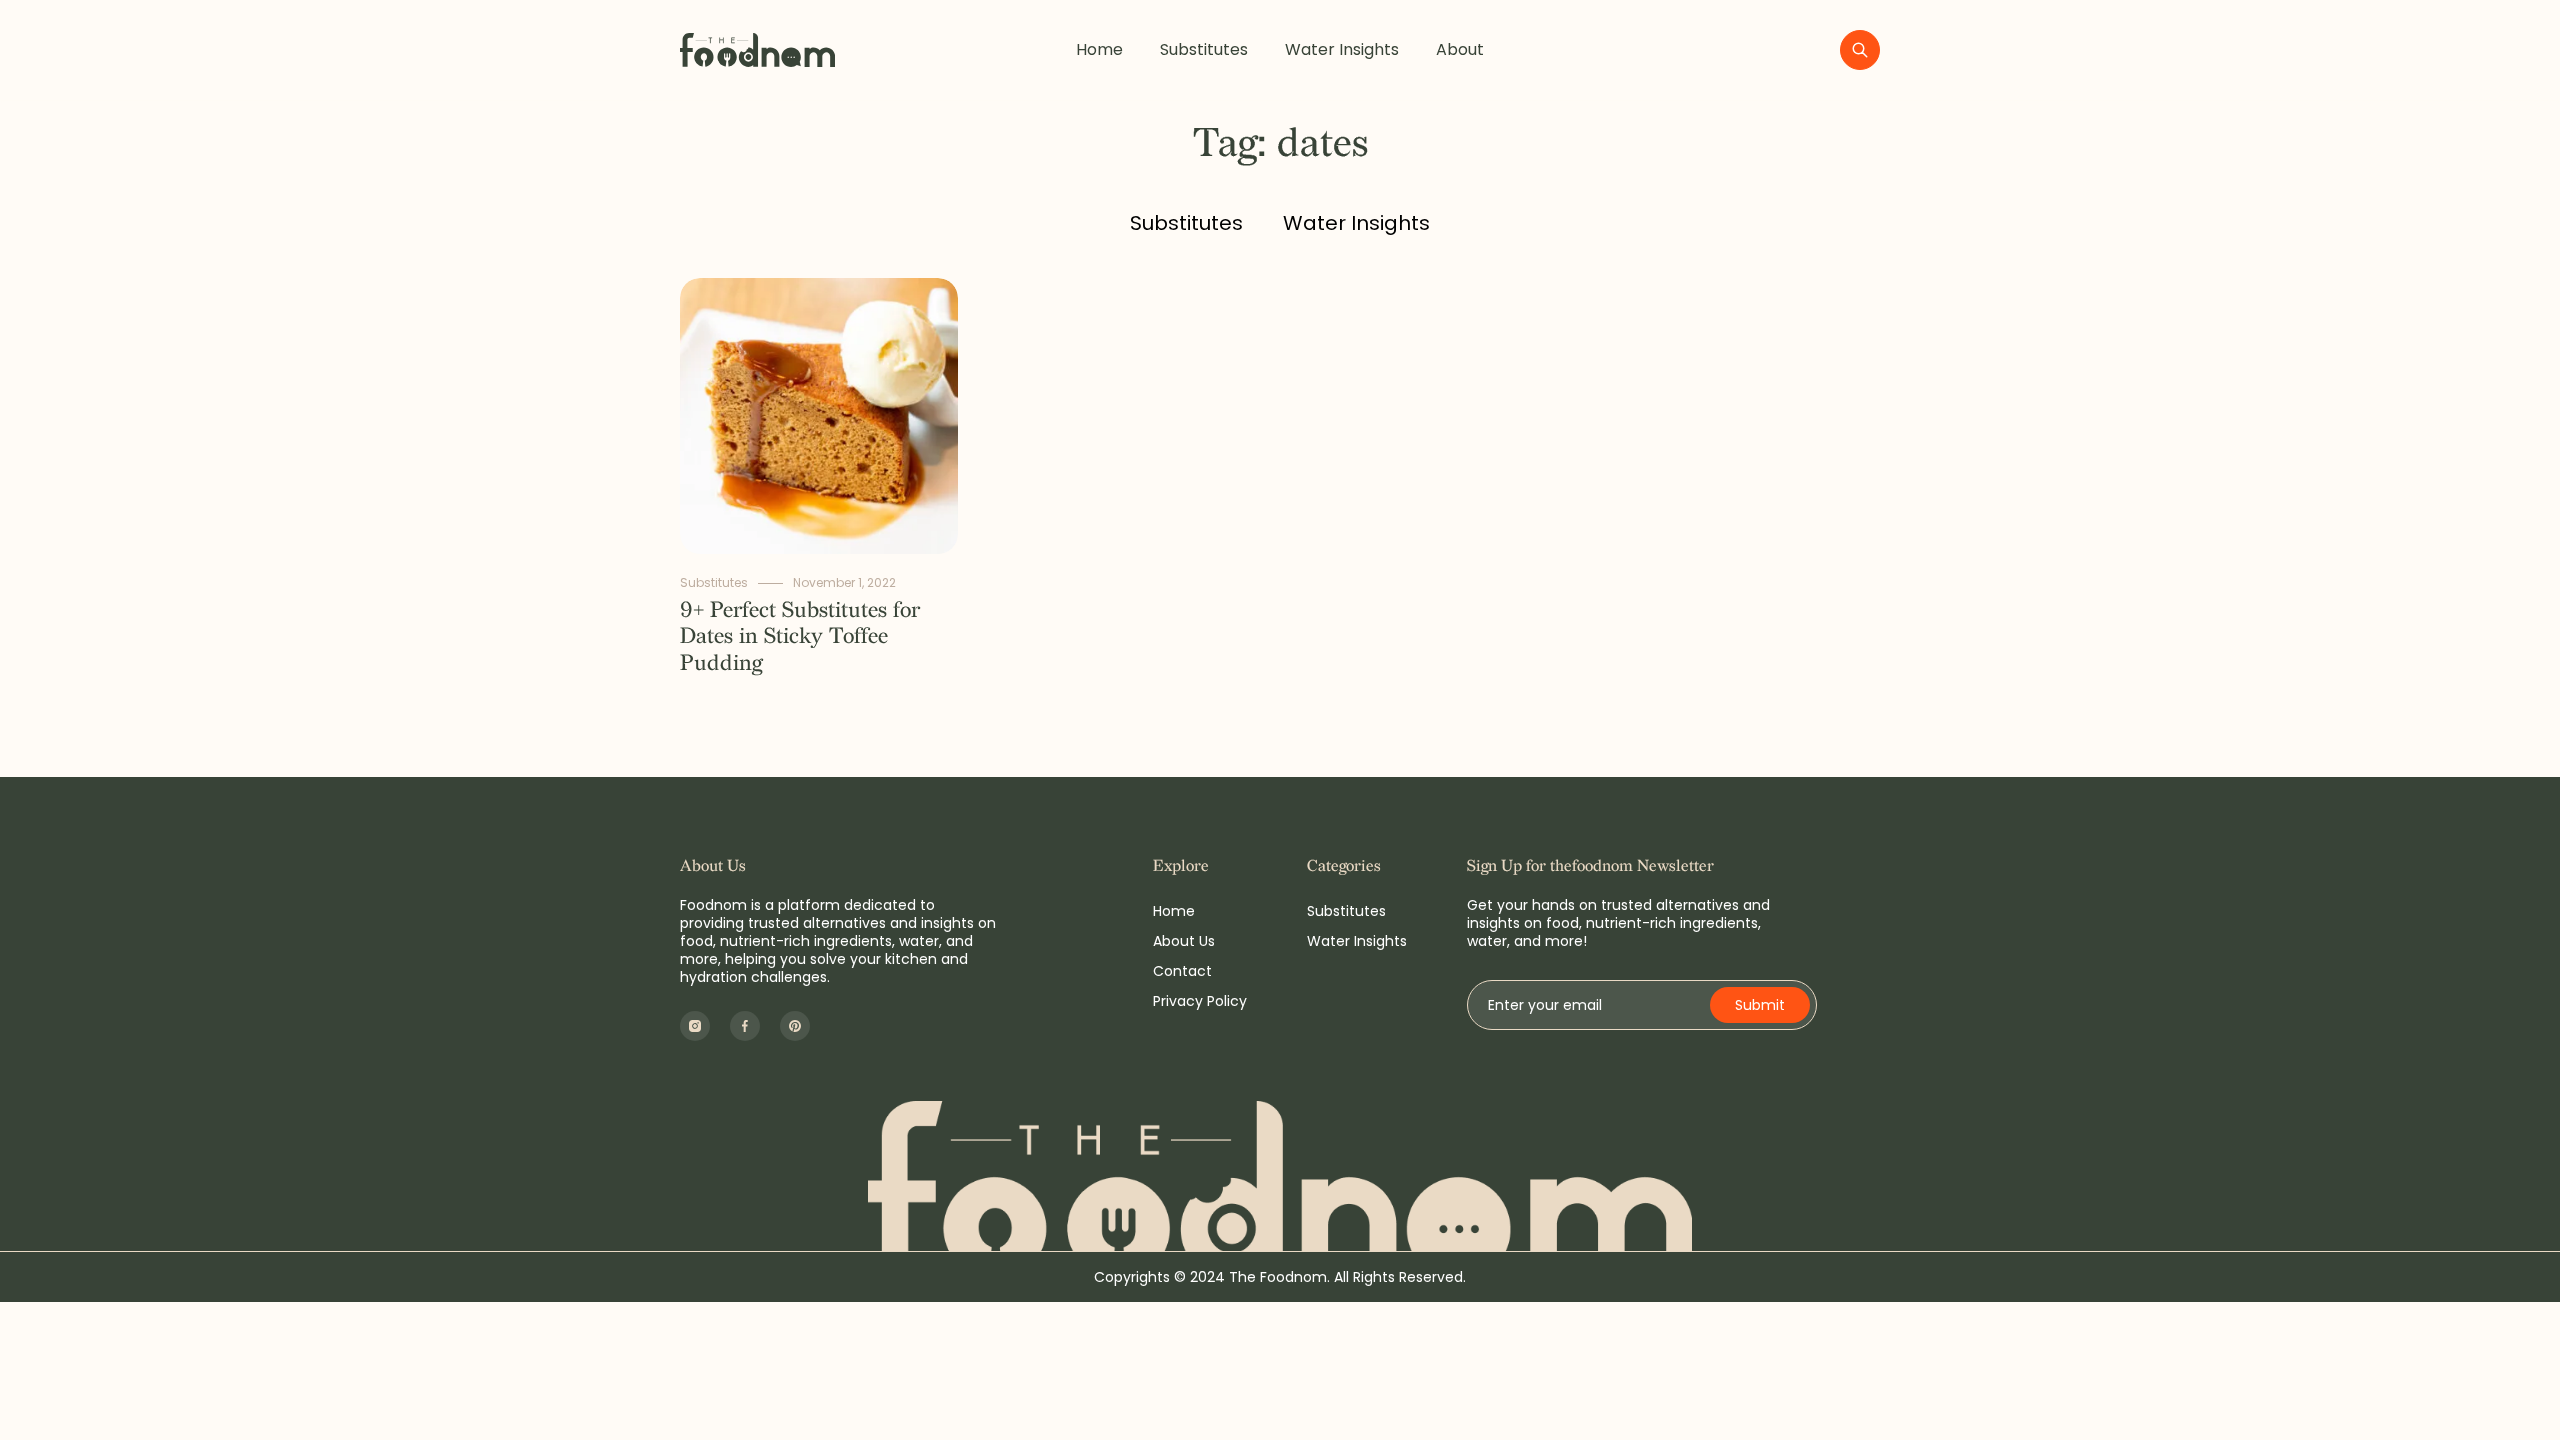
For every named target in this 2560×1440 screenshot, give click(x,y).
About (1460, 49)
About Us (1184, 941)
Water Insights (1342, 49)
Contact (1182, 971)
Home (1099, 49)
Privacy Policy (1200, 1001)
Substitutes (1204, 49)
